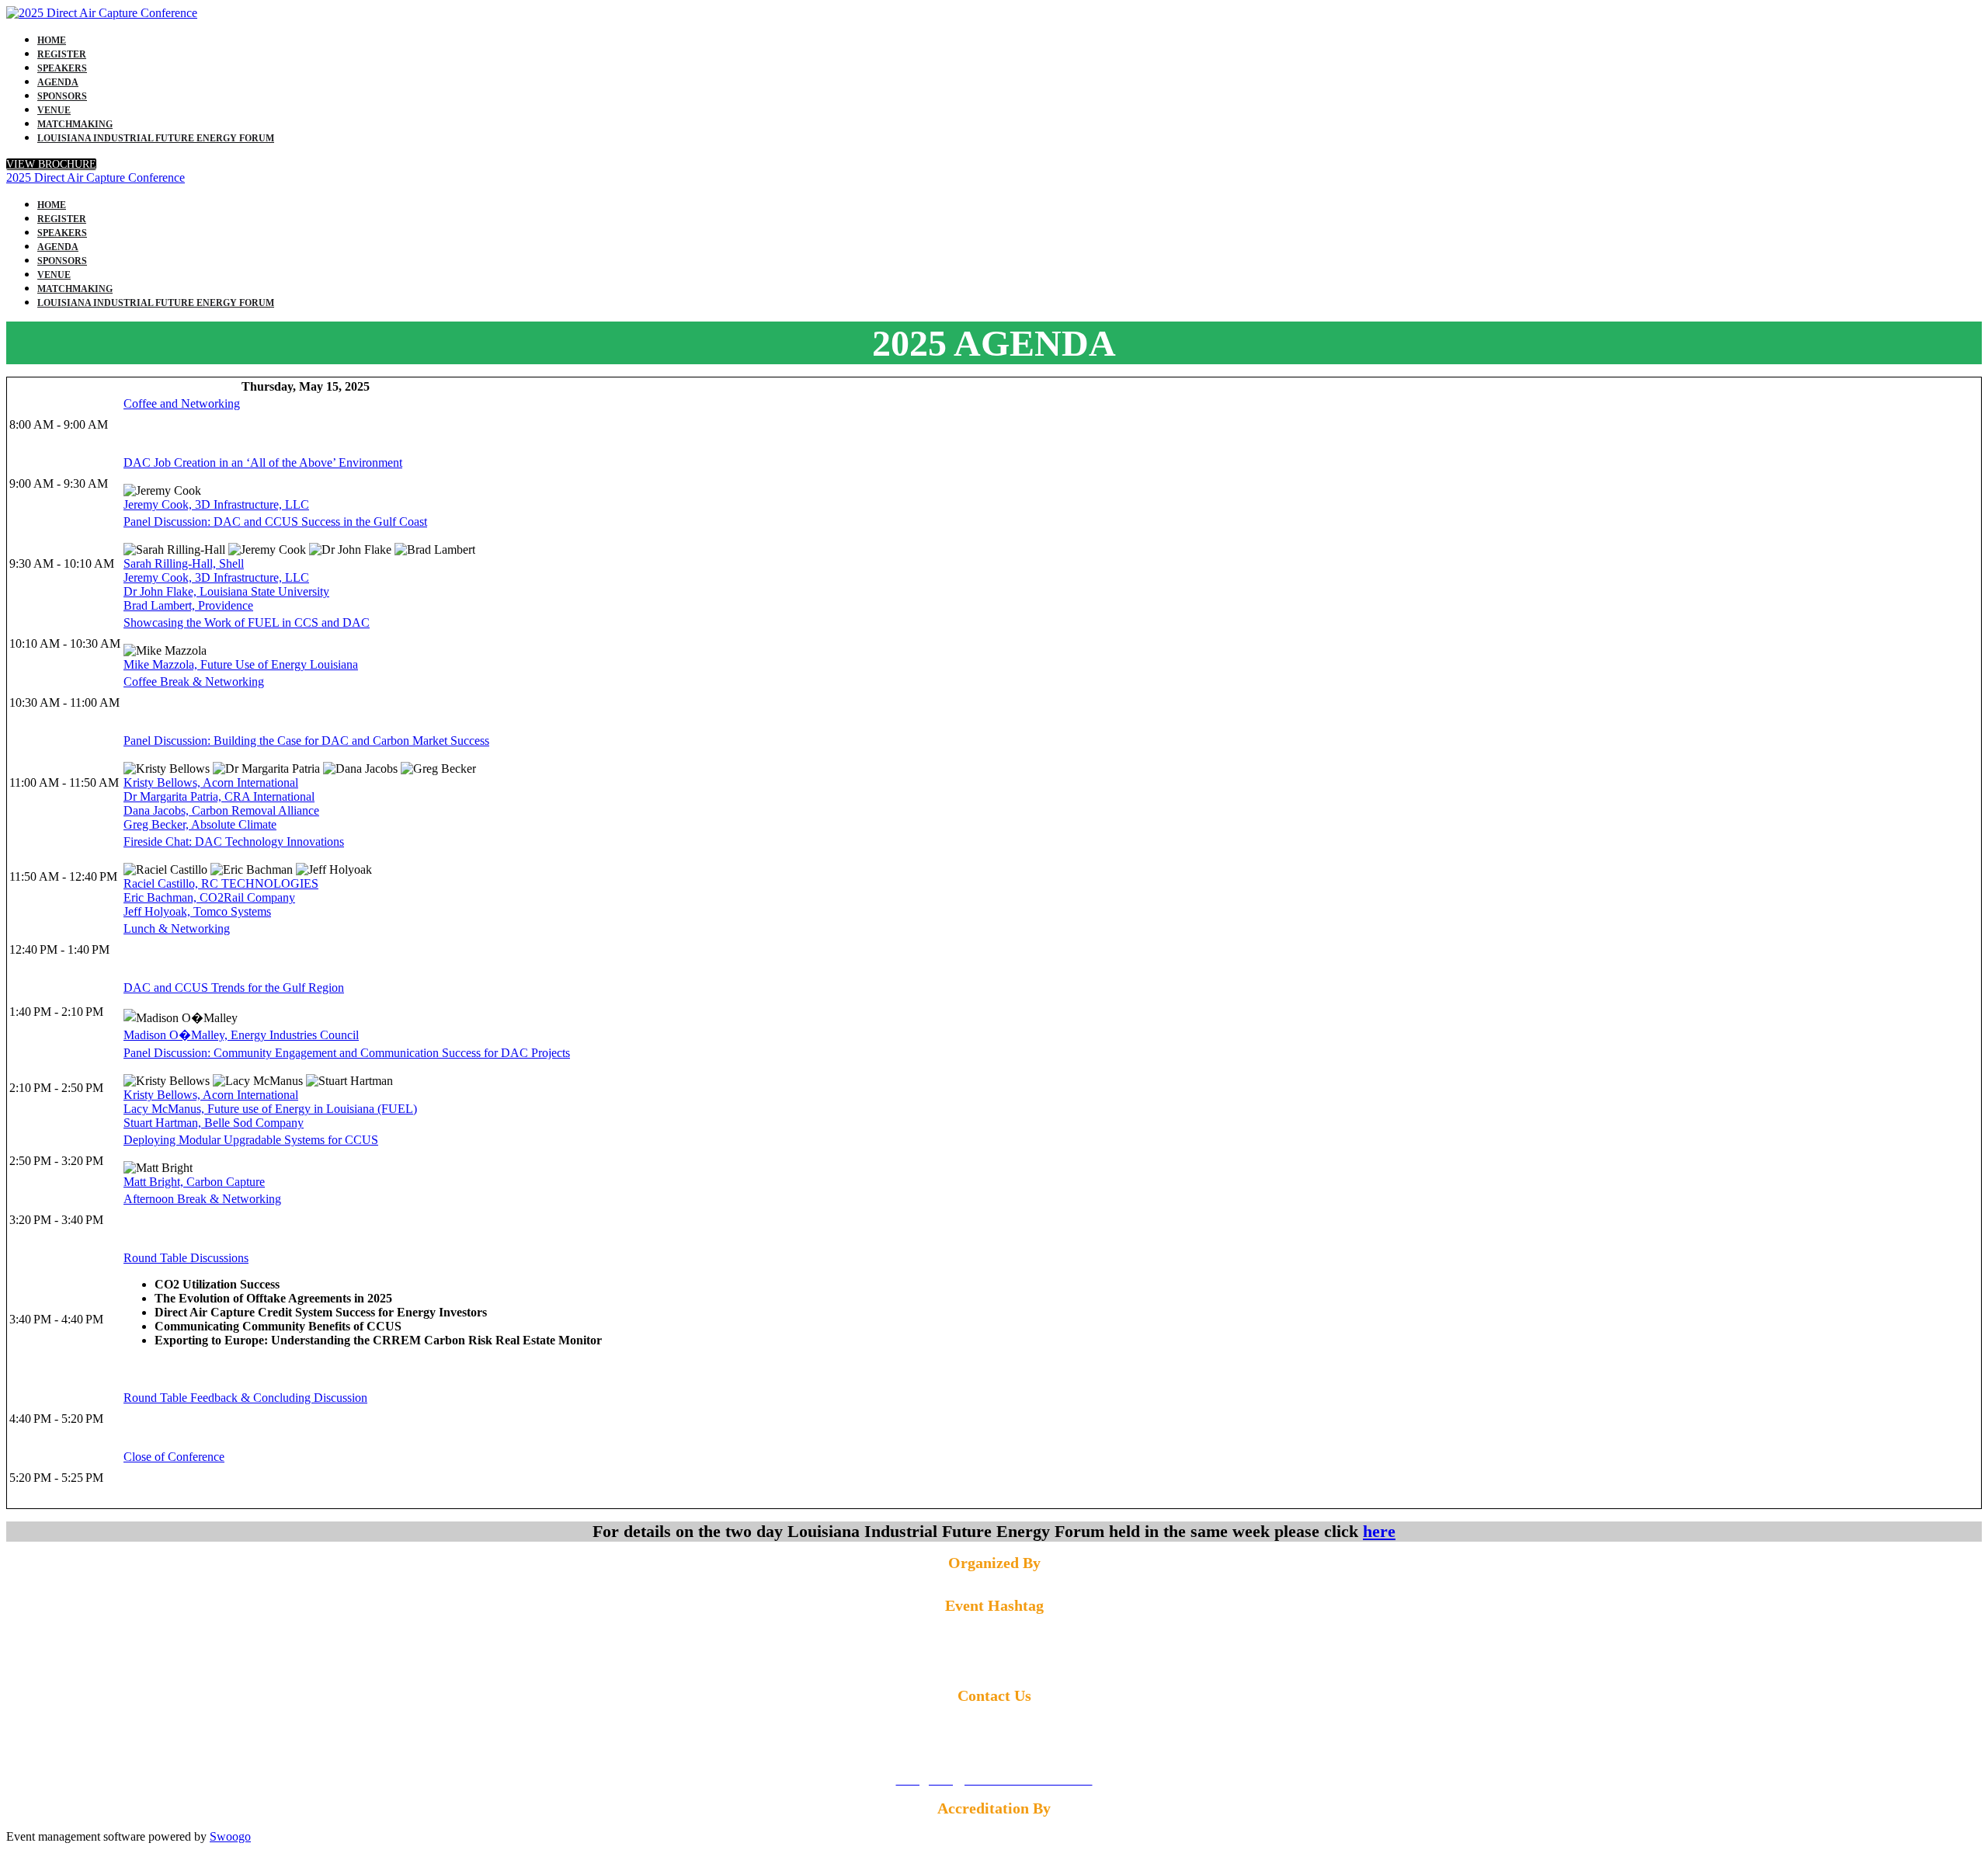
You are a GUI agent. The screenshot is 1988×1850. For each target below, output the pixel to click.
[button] (51, 164)
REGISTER (62, 54)
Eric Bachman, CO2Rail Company (209, 897)
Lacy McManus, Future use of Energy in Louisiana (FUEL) (270, 1109)
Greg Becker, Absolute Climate (200, 824)
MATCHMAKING (75, 124)
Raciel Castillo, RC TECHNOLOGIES (221, 883)
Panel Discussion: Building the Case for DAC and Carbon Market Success (306, 741)
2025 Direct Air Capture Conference (96, 177)
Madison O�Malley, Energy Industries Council (241, 1035)
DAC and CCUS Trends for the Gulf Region (234, 988)
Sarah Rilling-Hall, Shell (184, 563)
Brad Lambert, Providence (188, 605)
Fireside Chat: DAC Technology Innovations (234, 842)
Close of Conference (174, 1457)
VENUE (54, 110)
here (1379, 1531)
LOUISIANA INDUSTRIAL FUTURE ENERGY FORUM (156, 138)
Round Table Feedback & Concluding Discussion (245, 1398)
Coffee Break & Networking (194, 682)
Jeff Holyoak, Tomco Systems (197, 911)
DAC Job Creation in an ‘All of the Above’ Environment (263, 462)
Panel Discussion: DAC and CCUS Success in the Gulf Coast (275, 522)
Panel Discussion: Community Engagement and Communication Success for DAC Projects (347, 1053)
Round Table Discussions (186, 1258)
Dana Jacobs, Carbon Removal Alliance (221, 810)
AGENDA (58, 82)
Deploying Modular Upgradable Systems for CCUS (251, 1140)
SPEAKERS (62, 68)
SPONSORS (62, 96)
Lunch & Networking (177, 928)
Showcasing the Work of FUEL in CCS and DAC (247, 622)
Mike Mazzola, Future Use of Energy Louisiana (241, 664)
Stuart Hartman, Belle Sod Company (214, 1123)
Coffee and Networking (182, 403)
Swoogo (230, 1836)
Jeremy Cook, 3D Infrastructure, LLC (216, 504)
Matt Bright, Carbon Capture (194, 1182)
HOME (52, 40)
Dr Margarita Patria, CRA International (219, 796)
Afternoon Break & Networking (202, 1199)
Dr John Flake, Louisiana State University (226, 591)
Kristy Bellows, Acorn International (211, 782)
